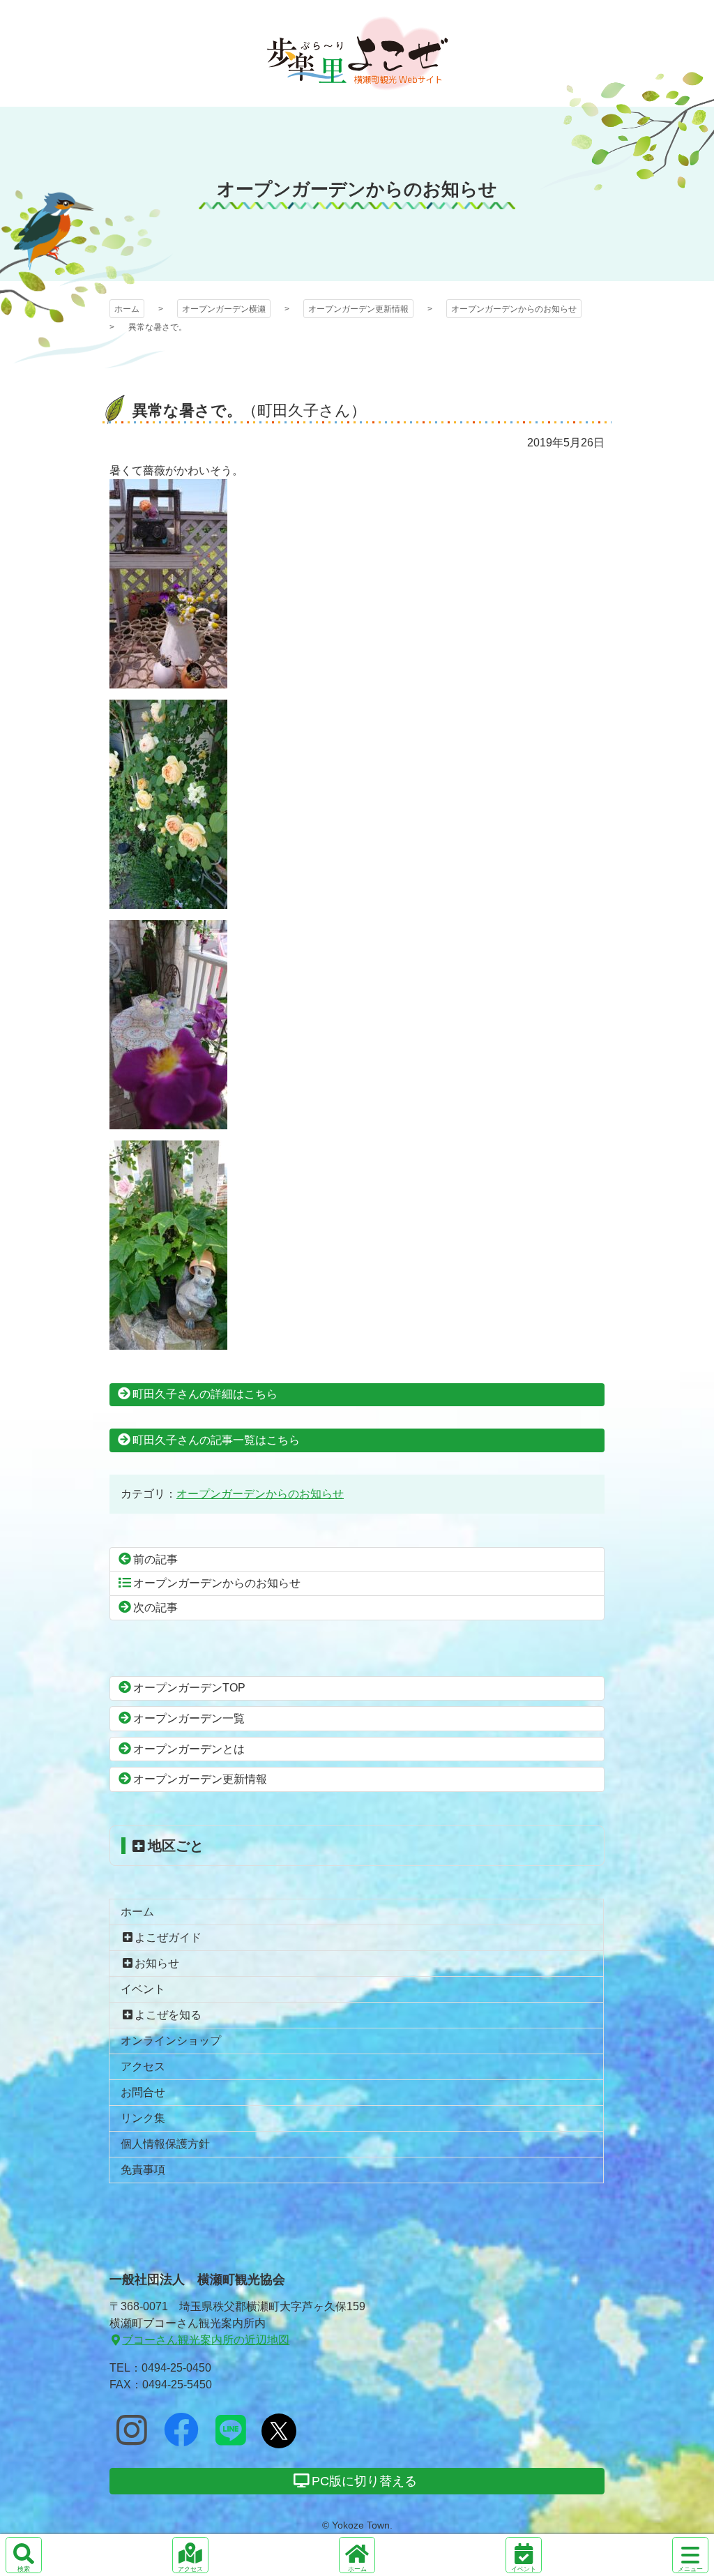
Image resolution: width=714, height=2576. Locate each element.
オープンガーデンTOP (189, 1688)
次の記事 (155, 1607)
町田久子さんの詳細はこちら (205, 1394)
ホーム (127, 309)
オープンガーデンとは (189, 1749)
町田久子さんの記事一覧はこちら (216, 1440)
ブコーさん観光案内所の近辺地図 (206, 2340)
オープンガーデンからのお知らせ (514, 309)
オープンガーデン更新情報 (358, 309)
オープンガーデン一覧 (189, 1718)
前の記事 (155, 1559)
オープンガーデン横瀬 (357, 53)
